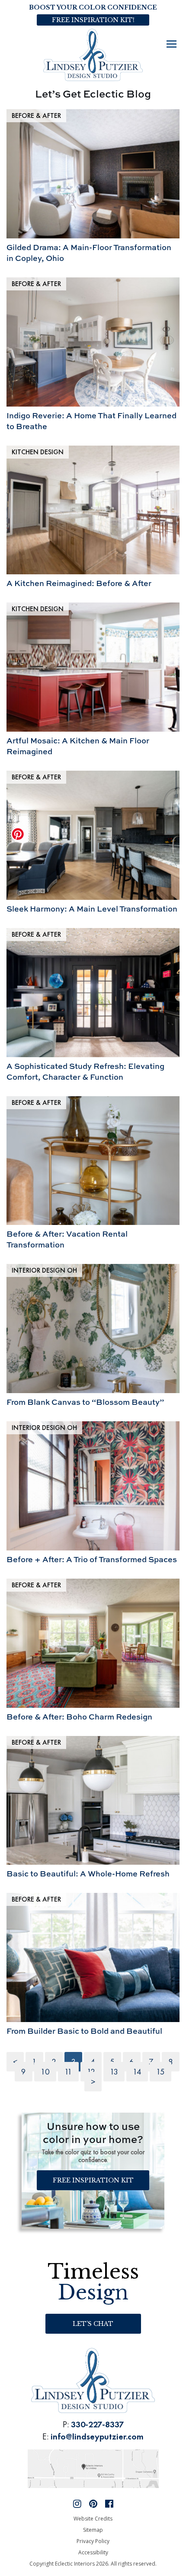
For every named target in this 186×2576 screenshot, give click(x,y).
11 (68, 2072)
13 (114, 2072)
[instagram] (77, 2503)
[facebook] (109, 2503)
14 (137, 2072)
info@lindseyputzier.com (97, 2436)
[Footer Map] (93, 2467)
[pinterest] (93, 2503)
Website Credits (93, 2519)
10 (45, 2072)
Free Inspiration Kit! (93, 20)
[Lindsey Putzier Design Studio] (93, 54)
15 (160, 2072)
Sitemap (93, 2530)
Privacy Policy (93, 2541)
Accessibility (93, 2552)
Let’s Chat (93, 2324)
